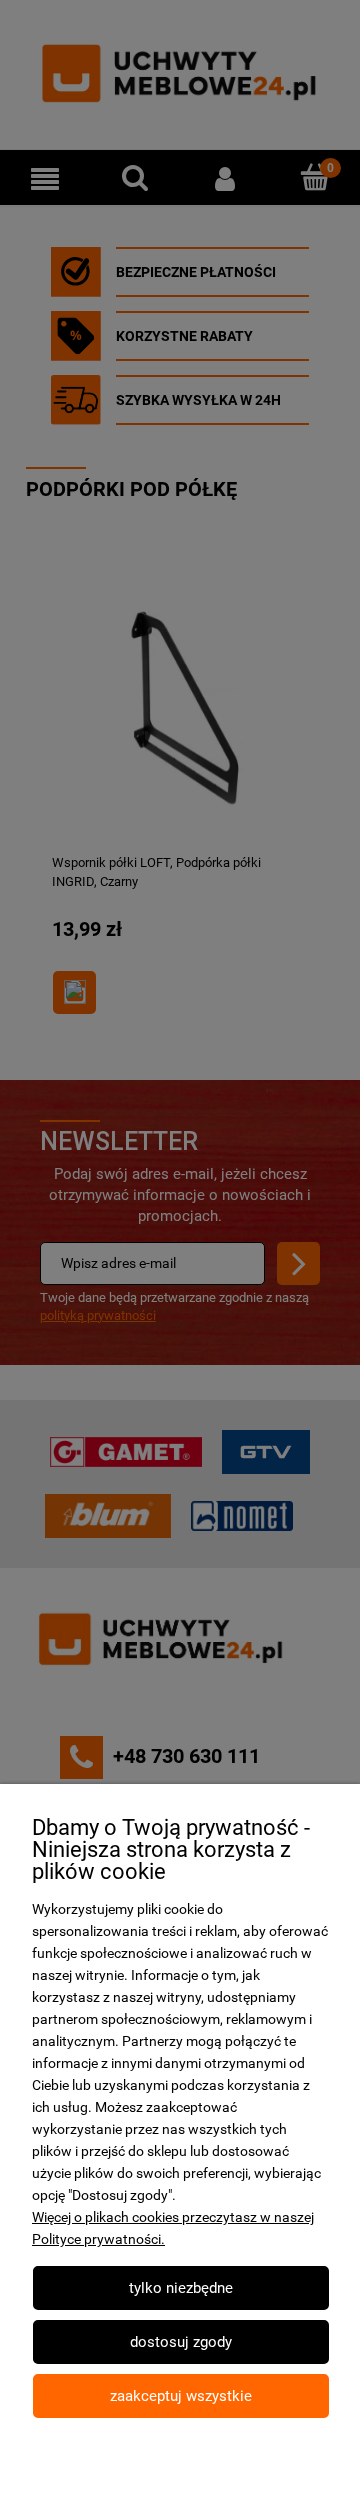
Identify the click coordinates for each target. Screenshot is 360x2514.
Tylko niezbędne (181, 2288)
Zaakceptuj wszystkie (181, 2396)
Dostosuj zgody (181, 2342)
